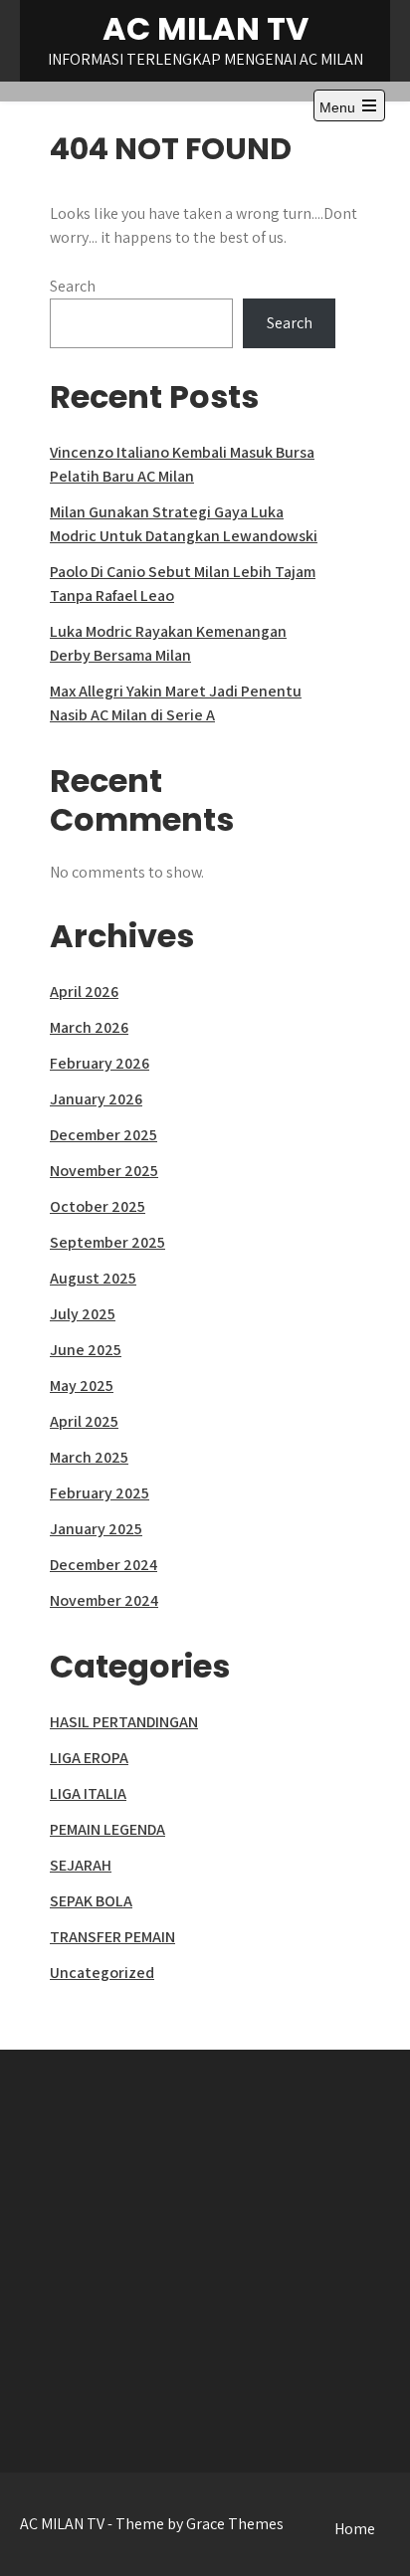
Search (73, 286)
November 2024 (104, 1600)
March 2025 (89, 1457)
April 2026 (84, 991)
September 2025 (107, 1242)
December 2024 (103, 1565)
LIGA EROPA (89, 1758)
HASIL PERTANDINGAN (124, 1722)
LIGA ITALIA (88, 1793)
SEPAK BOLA (91, 1901)
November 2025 (104, 1171)
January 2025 (96, 1529)
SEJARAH (81, 1865)
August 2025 (93, 1278)
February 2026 (100, 1063)
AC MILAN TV (205, 28)
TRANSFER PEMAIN (112, 1937)
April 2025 (84, 1421)
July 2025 (83, 1314)
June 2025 (86, 1350)
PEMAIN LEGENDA (107, 1829)
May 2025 (82, 1386)
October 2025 (98, 1206)
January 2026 (96, 1099)
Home (355, 2529)
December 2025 (103, 1135)
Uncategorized (102, 1973)
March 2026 (89, 1027)
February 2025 (100, 1493)
